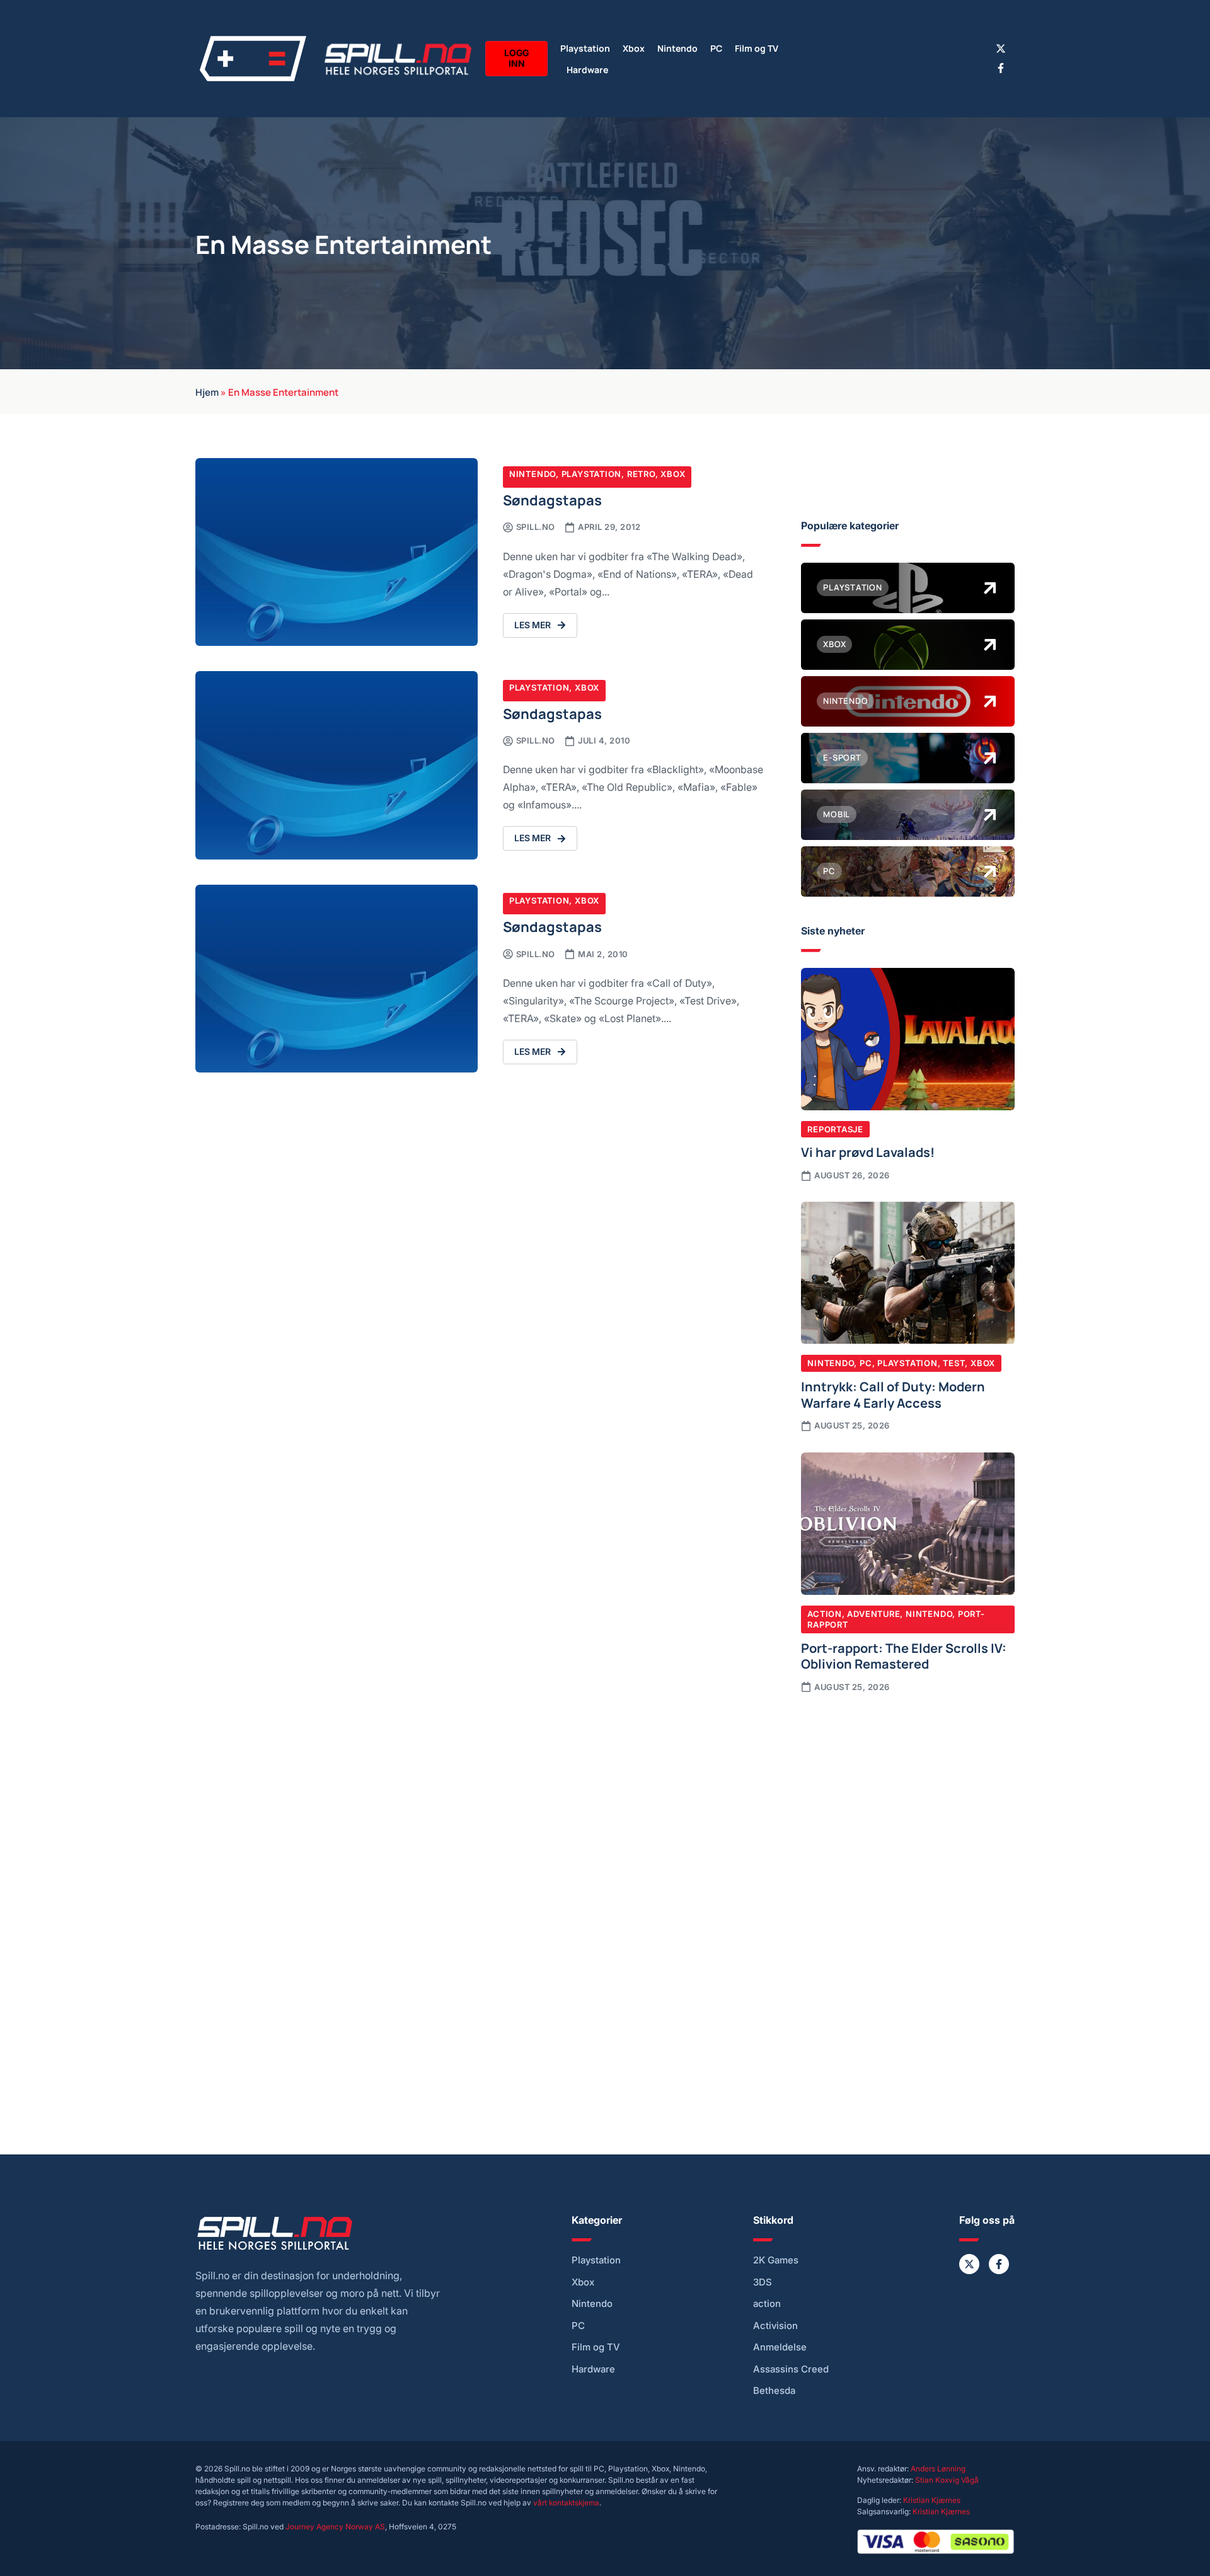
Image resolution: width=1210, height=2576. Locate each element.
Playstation (585, 48)
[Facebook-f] (1001, 68)
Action (825, 1614)
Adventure (873, 1614)
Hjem (207, 391)
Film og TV (757, 48)
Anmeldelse (780, 2347)
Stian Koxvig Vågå (947, 2480)
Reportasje (835, 1129)
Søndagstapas (552, 499)
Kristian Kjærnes (932, 2500)
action (767, 2304)
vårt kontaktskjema (566, 2503)
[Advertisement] (908, 1808)
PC (716, 48)
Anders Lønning (938, 2469)
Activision (775, 2326)
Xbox (634, 48)
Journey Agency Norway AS (335, 2527)
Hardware (587, 69)
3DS (763, 2282)
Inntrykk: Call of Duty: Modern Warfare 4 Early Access (893, 1394)
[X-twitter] (1001, 49)
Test (954, 1363)
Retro (641, 474)
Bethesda (774, 2391)
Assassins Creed (791, 2369)
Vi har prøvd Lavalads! (868, 1151)
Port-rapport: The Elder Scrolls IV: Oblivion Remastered (904, 1655)
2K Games (776, 2260)
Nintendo (677, 48)
